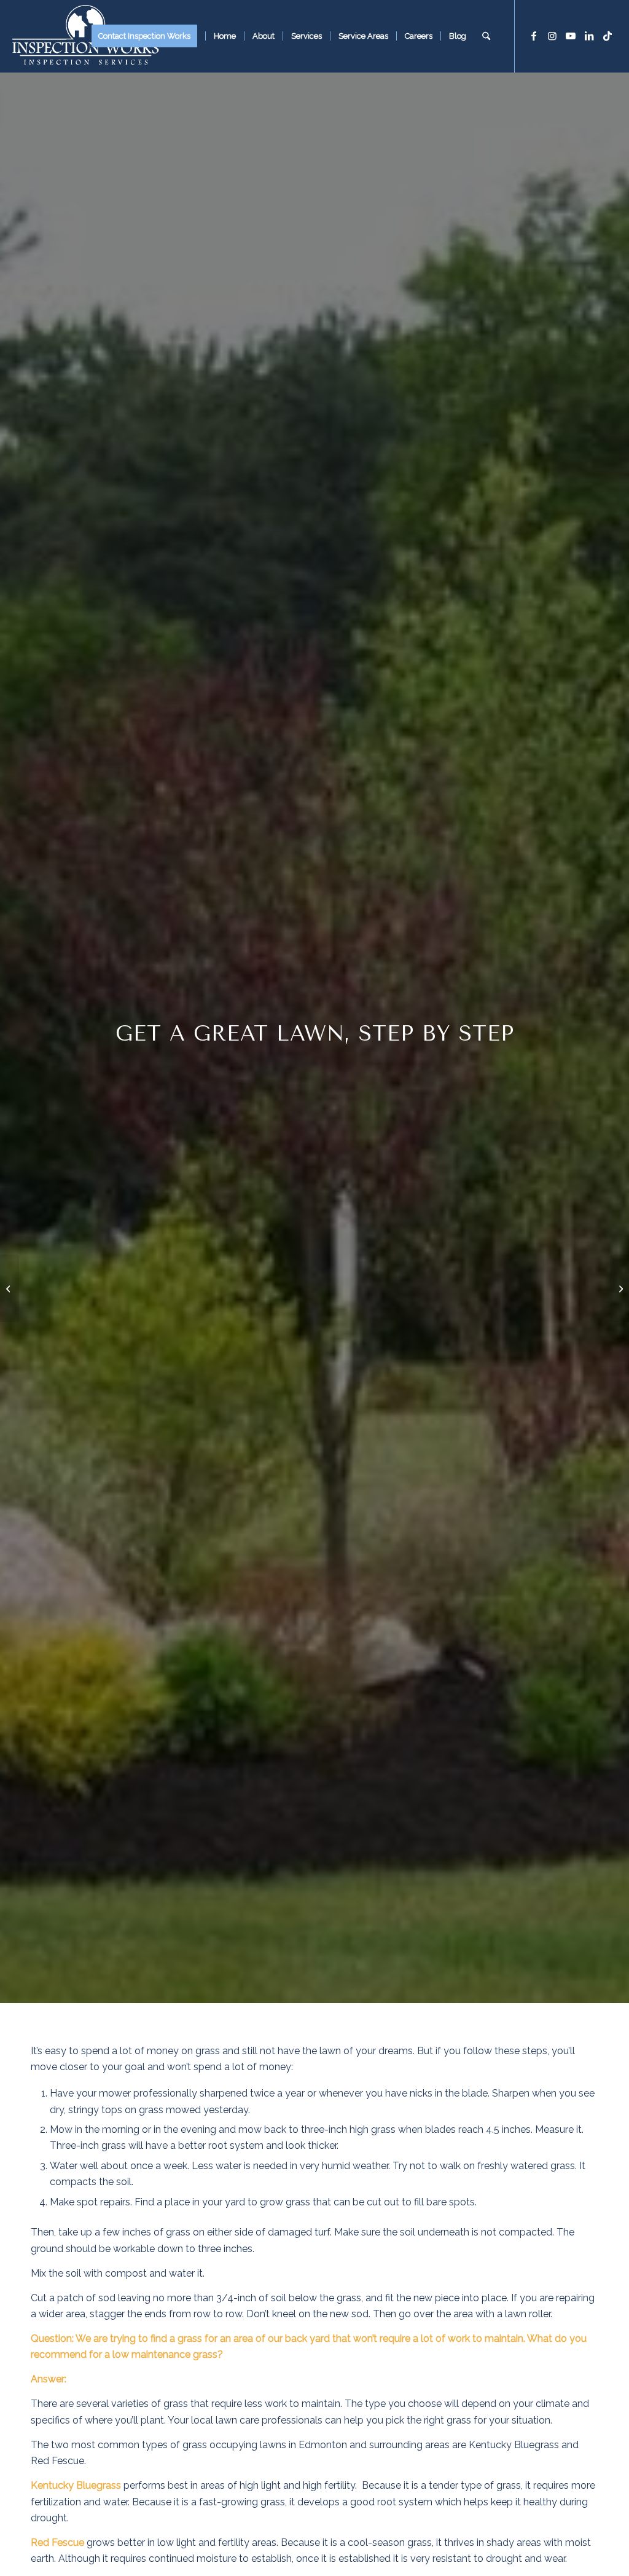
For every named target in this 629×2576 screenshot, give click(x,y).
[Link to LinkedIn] (589, 36)
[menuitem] (148, 36)
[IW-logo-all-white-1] (85, 36)
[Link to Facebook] (534, 36)
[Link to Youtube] (571, 36)
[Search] (486, 36)
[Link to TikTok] (608, 36)
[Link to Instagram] (552, 36)
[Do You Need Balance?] (619, 1288)
